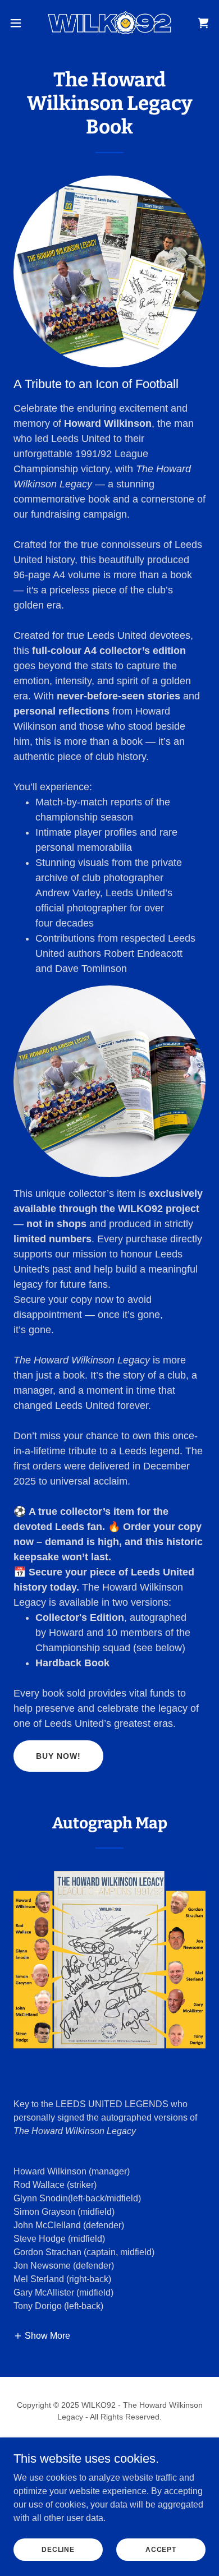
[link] (109, 23)
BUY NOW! (58, 1756)
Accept (161, 2549)
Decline (58, 2549)
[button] (20, 23)
